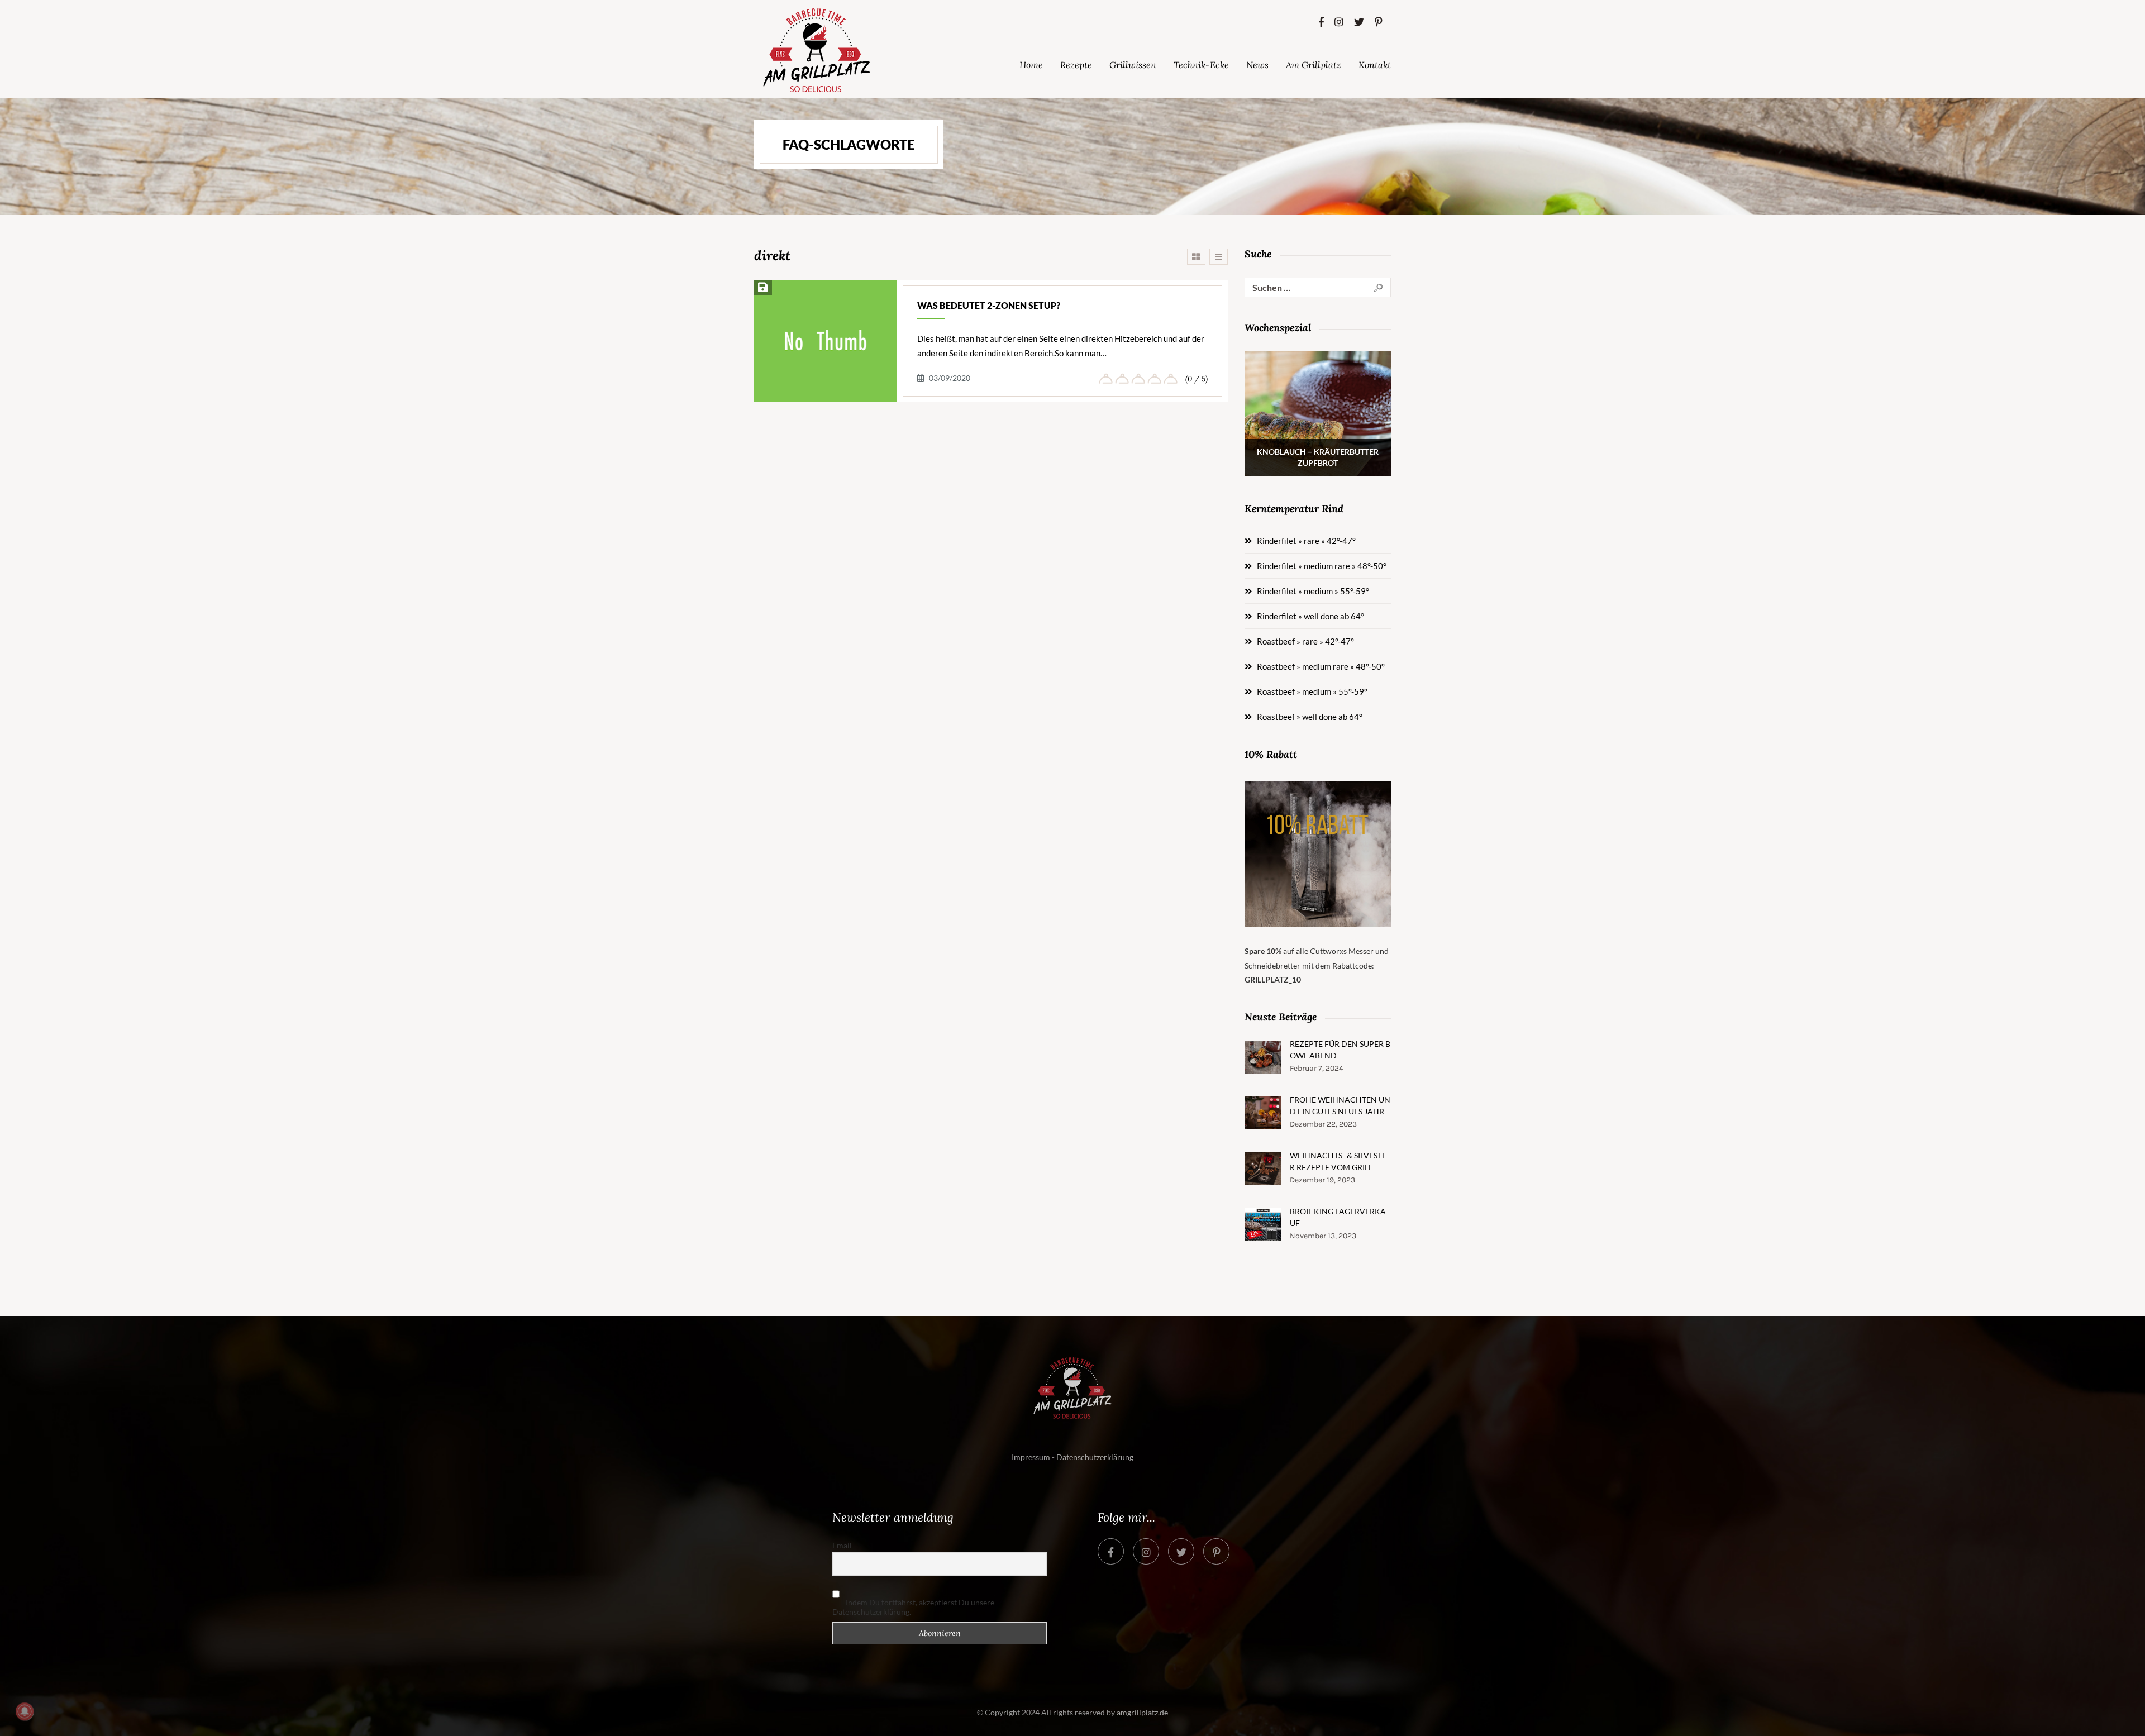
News (1257, 65)
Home (1031, 65)
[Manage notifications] (25, 1711)
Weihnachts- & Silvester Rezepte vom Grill (1338, 1161)
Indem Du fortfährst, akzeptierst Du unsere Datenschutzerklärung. (913, 1607)
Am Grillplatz (1314, 65)
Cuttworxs (1328, 951)
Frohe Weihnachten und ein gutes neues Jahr (1340, 1105)
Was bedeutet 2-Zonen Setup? (989, 305)
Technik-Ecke (1201, 65)
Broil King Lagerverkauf (1338, 1217)
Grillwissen (1133, 65)
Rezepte (1076, 65)
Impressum (1031, 1457)
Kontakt (1375, 65)
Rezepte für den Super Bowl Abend (1340, 1050)
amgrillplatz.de (1142, 1712)
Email (842, 1545)
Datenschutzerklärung (1095, 1457)
